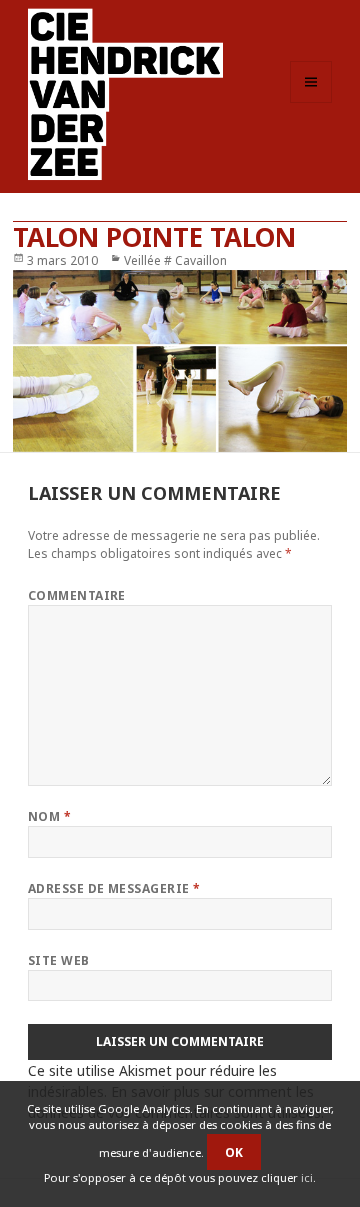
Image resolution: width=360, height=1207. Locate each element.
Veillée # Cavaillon (175, 260)
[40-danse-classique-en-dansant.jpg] (180, 361)
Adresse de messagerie (114, 888)
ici (307, 1177)
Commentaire (77, 595)
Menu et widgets (311, 102)
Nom (49, 816)
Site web (59, 960)
